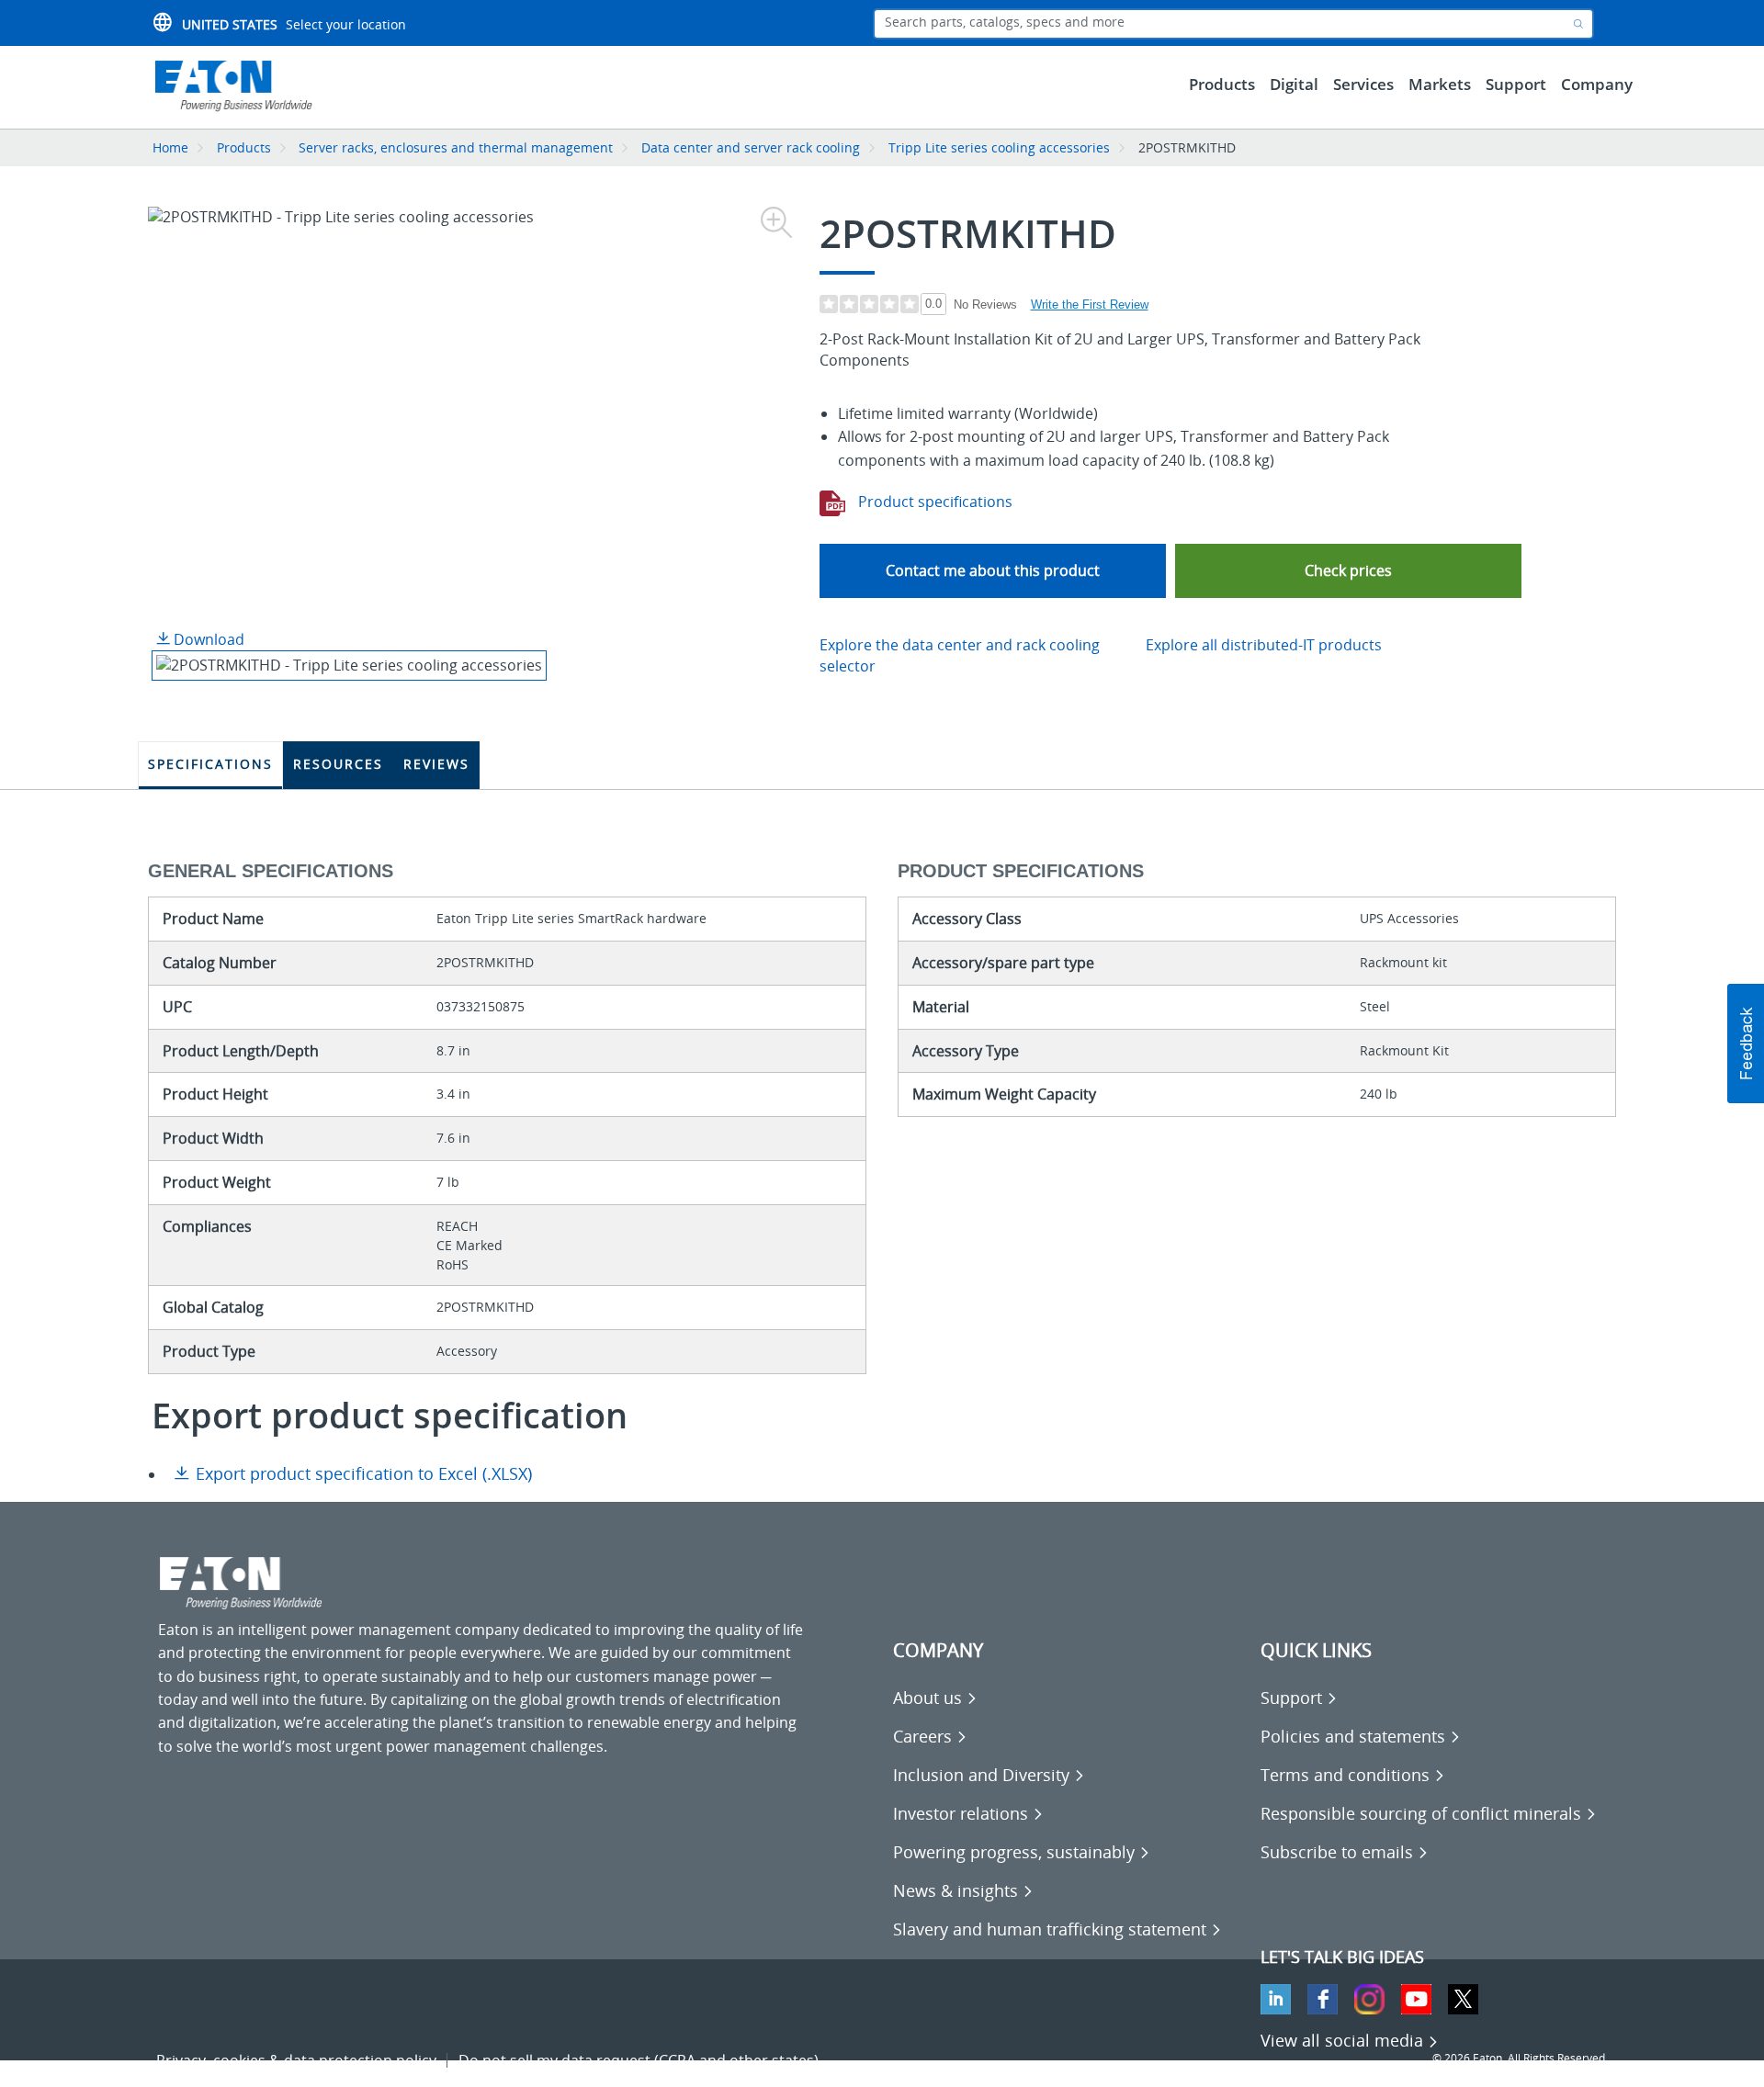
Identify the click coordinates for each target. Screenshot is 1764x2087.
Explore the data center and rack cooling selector (960, 655)
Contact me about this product (993, 570)
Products (244, 147)
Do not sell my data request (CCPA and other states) (639, 2060)
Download (207, 639)
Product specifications (933, 502)
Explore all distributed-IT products (1264, 645)
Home (170, 147)
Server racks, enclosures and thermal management (456, 147)
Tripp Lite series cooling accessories (999, 147)
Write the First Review (1090, 305)
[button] (1348, 571)
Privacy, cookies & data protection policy (296, 2060)
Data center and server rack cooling (751, 147)
